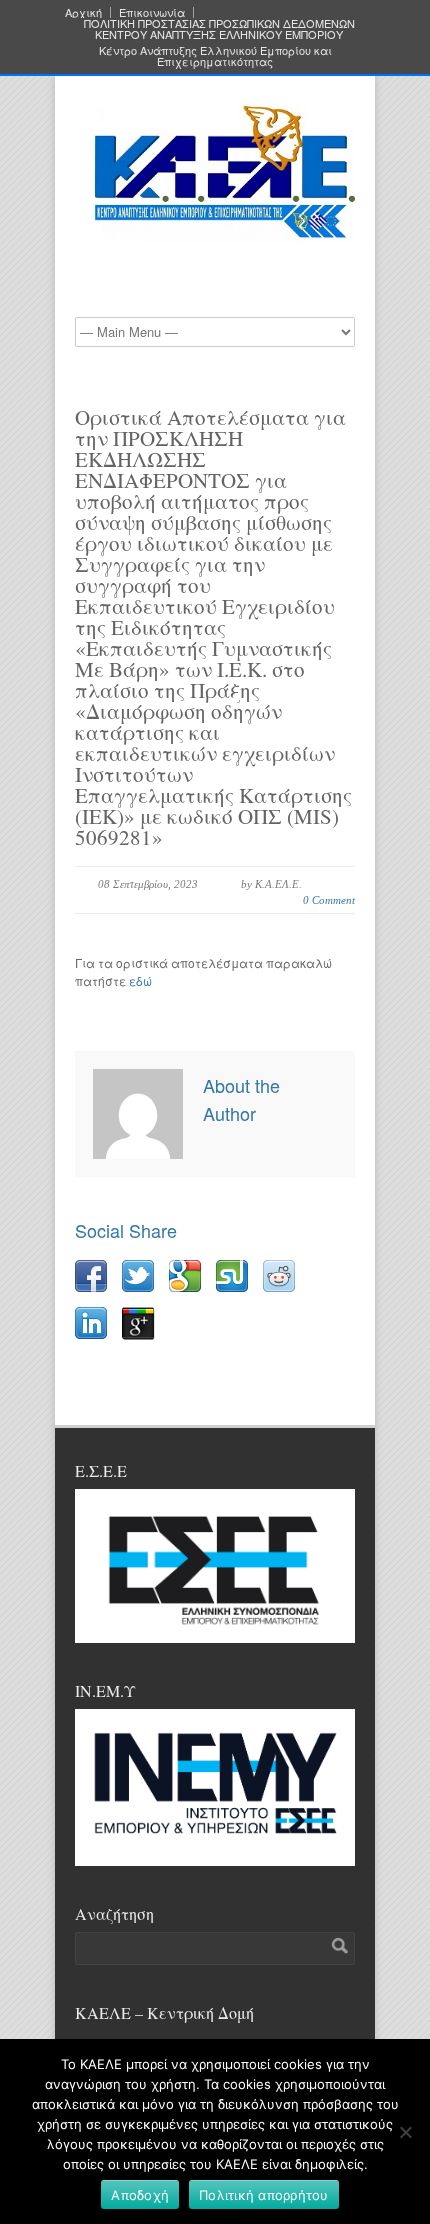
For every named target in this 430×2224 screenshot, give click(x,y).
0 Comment (329, 900)
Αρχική (83, 12)
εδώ (140, 980)
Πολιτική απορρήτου (264, 2195)
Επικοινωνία (152, 12)
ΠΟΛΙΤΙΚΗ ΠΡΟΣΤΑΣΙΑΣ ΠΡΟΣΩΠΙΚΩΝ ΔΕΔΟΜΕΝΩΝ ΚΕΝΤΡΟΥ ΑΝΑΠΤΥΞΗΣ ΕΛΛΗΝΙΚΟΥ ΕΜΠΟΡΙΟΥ (219, 29)
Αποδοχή (140, 2195)
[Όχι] (405, 2132)
